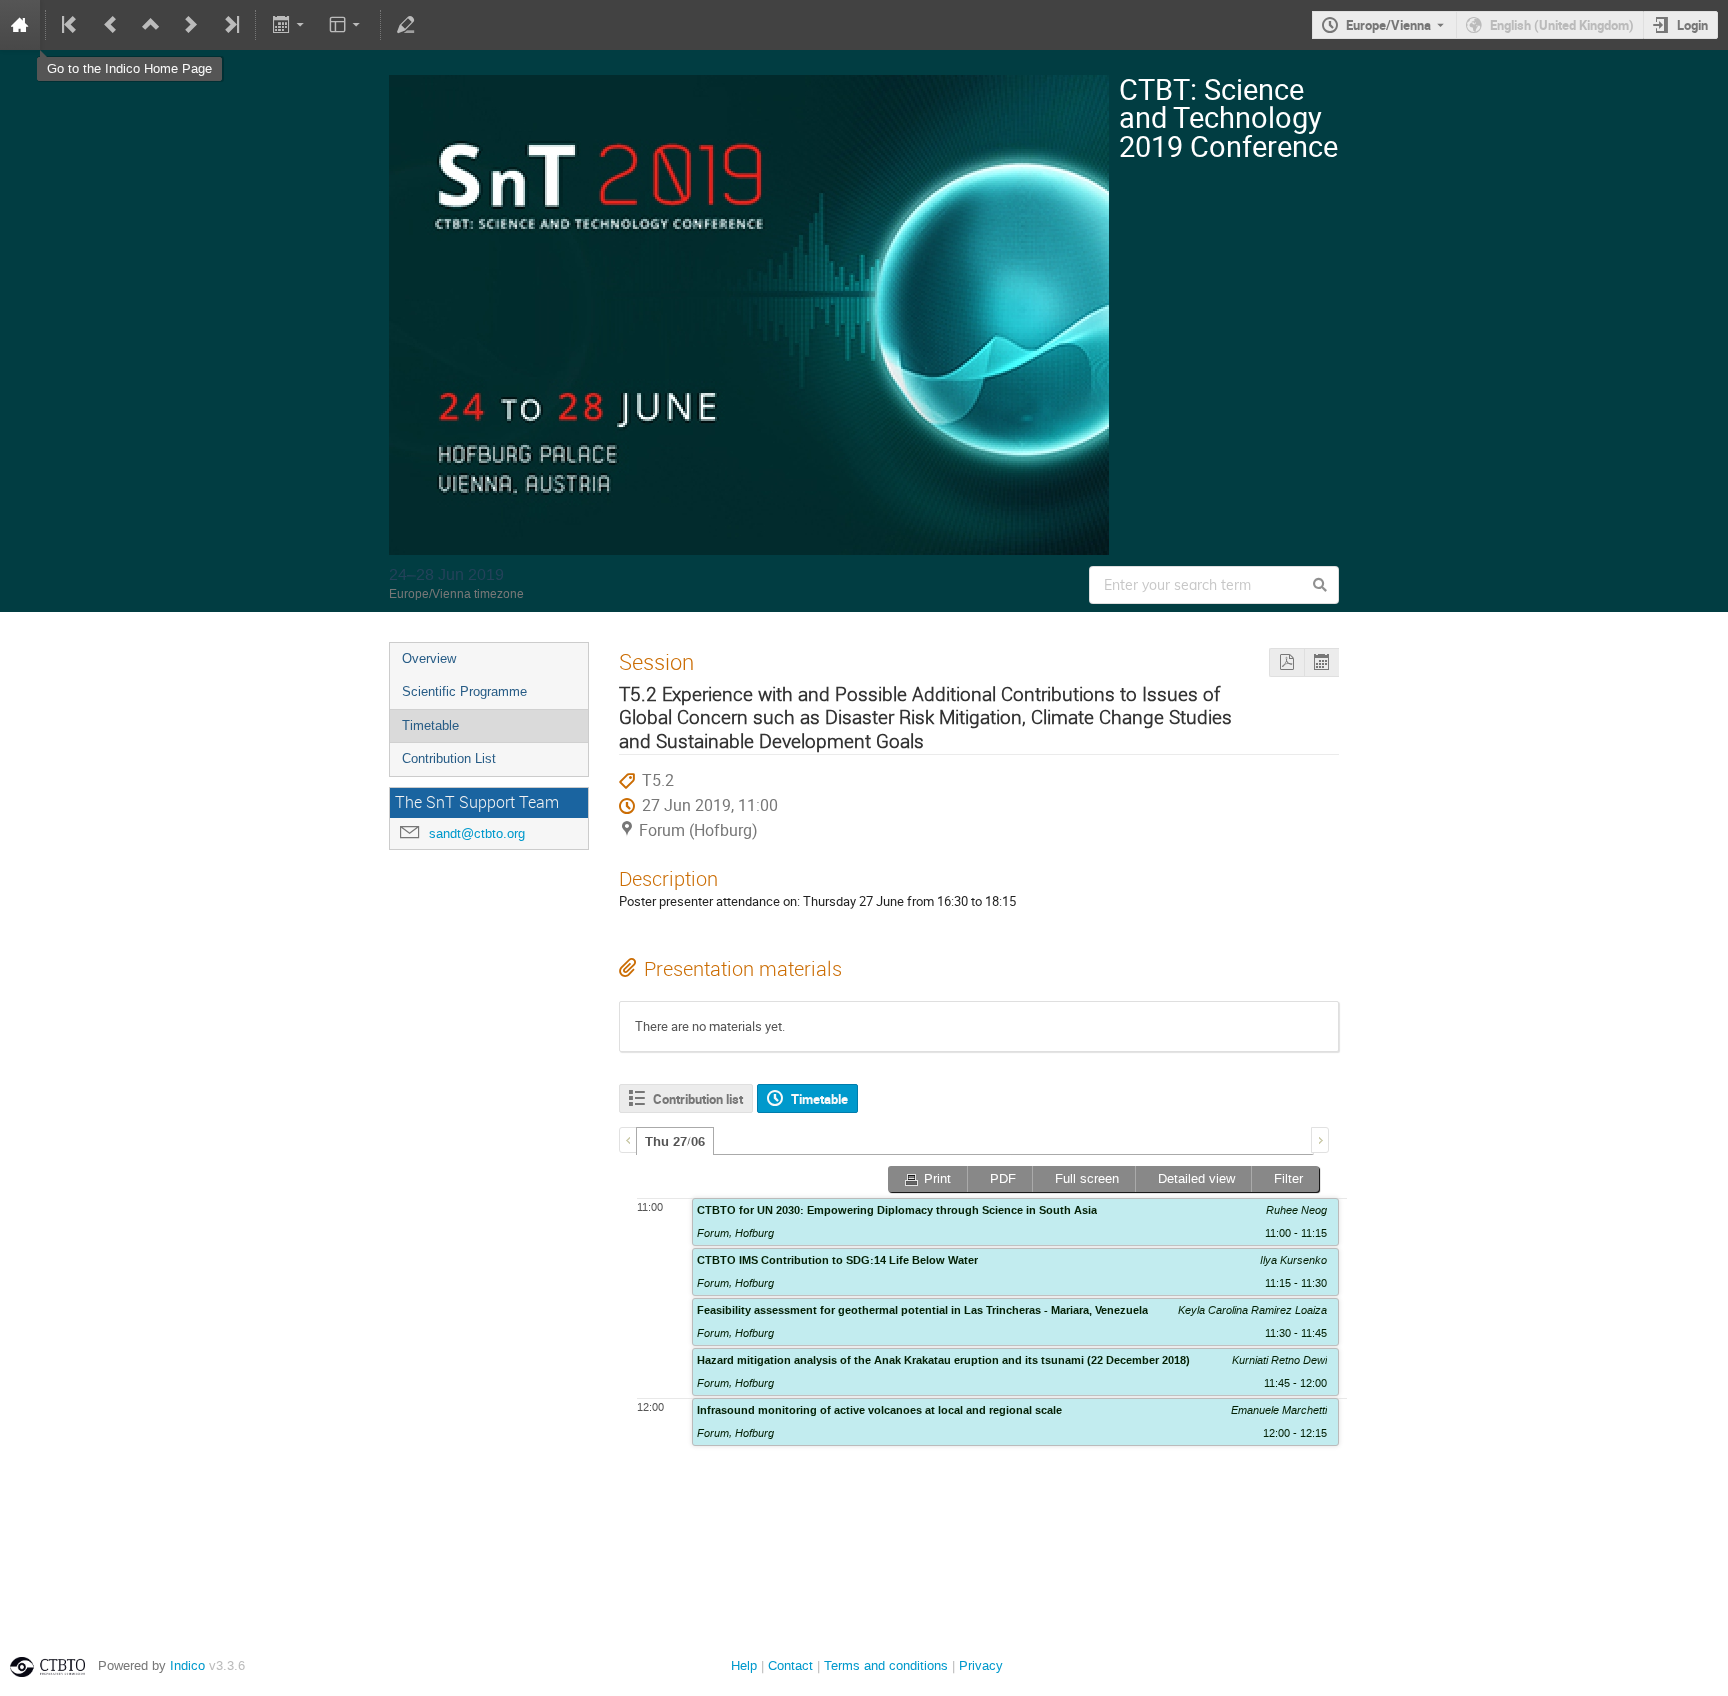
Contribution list (698, 1099)
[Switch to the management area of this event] (406, 25)
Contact (790, 1665)
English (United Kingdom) (1562, 25)
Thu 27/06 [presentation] (675, 1142)
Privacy (981, 1665)
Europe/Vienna (1388, 25)
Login (1692, 25)
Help (744, 1665)
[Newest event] (230, 25)
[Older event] (111, 25)
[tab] (675, 1141)
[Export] (289, 25)
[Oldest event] (71, 25)
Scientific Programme (464, 691)
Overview (429, 658)
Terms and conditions (886, 1665)
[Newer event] (191, 25)
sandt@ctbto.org (477, 833)
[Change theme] (346, 25)
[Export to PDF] (1286, 662)
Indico (187, 1665)
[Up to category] (151, 25)
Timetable (430, 725)
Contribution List (449, 758)
